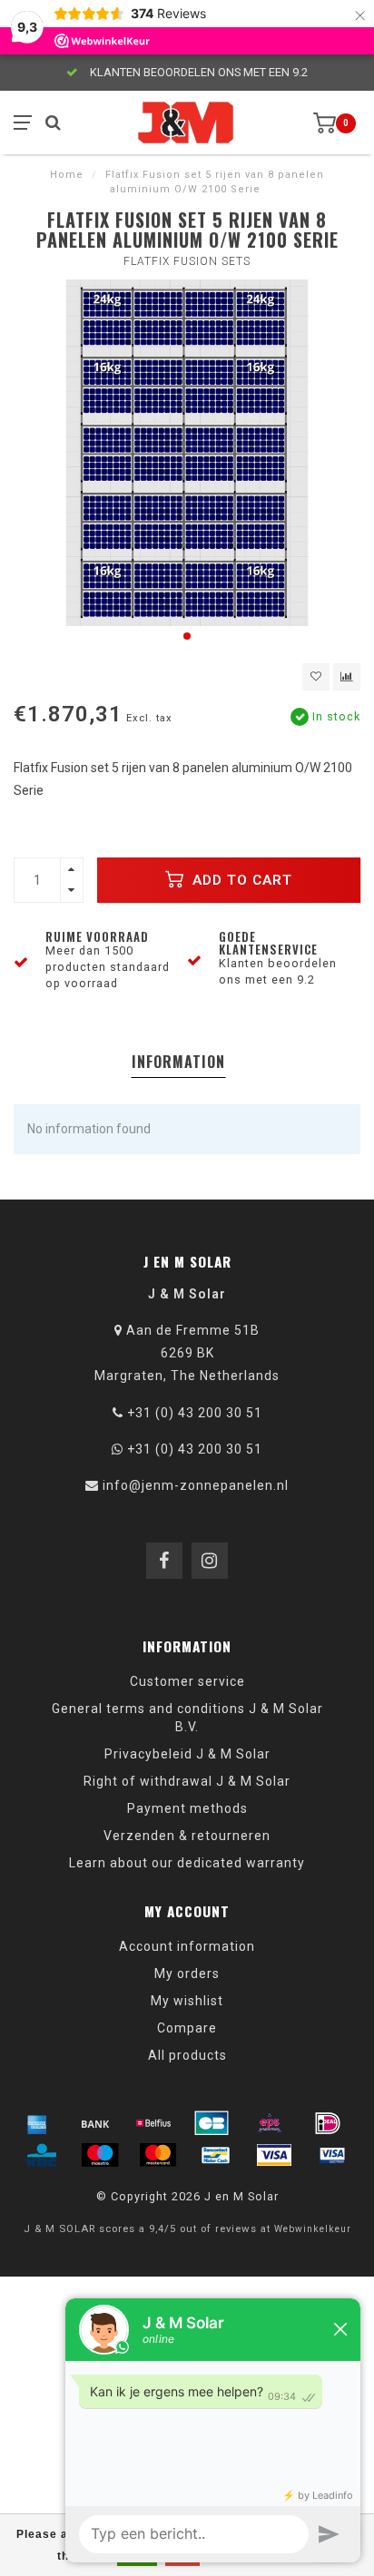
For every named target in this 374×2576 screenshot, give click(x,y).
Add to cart (240, 880)
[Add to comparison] (347, 677)
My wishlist (187, 2001)
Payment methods (187, 1808)
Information (178, 1062)
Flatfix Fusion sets (187, 261)
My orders (187, 1974)
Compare (187, 2028)
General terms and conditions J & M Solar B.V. (187, 1718)
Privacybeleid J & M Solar (187, 1754)
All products (187, 2055)
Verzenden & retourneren (187, 1836)
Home (67, 175)
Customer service (187, 1681)
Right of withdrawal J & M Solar (187, 1781)
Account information (187, 1946)
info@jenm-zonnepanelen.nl (196, 1485)
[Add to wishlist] (316, 677)
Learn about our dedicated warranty (187, 1863)
